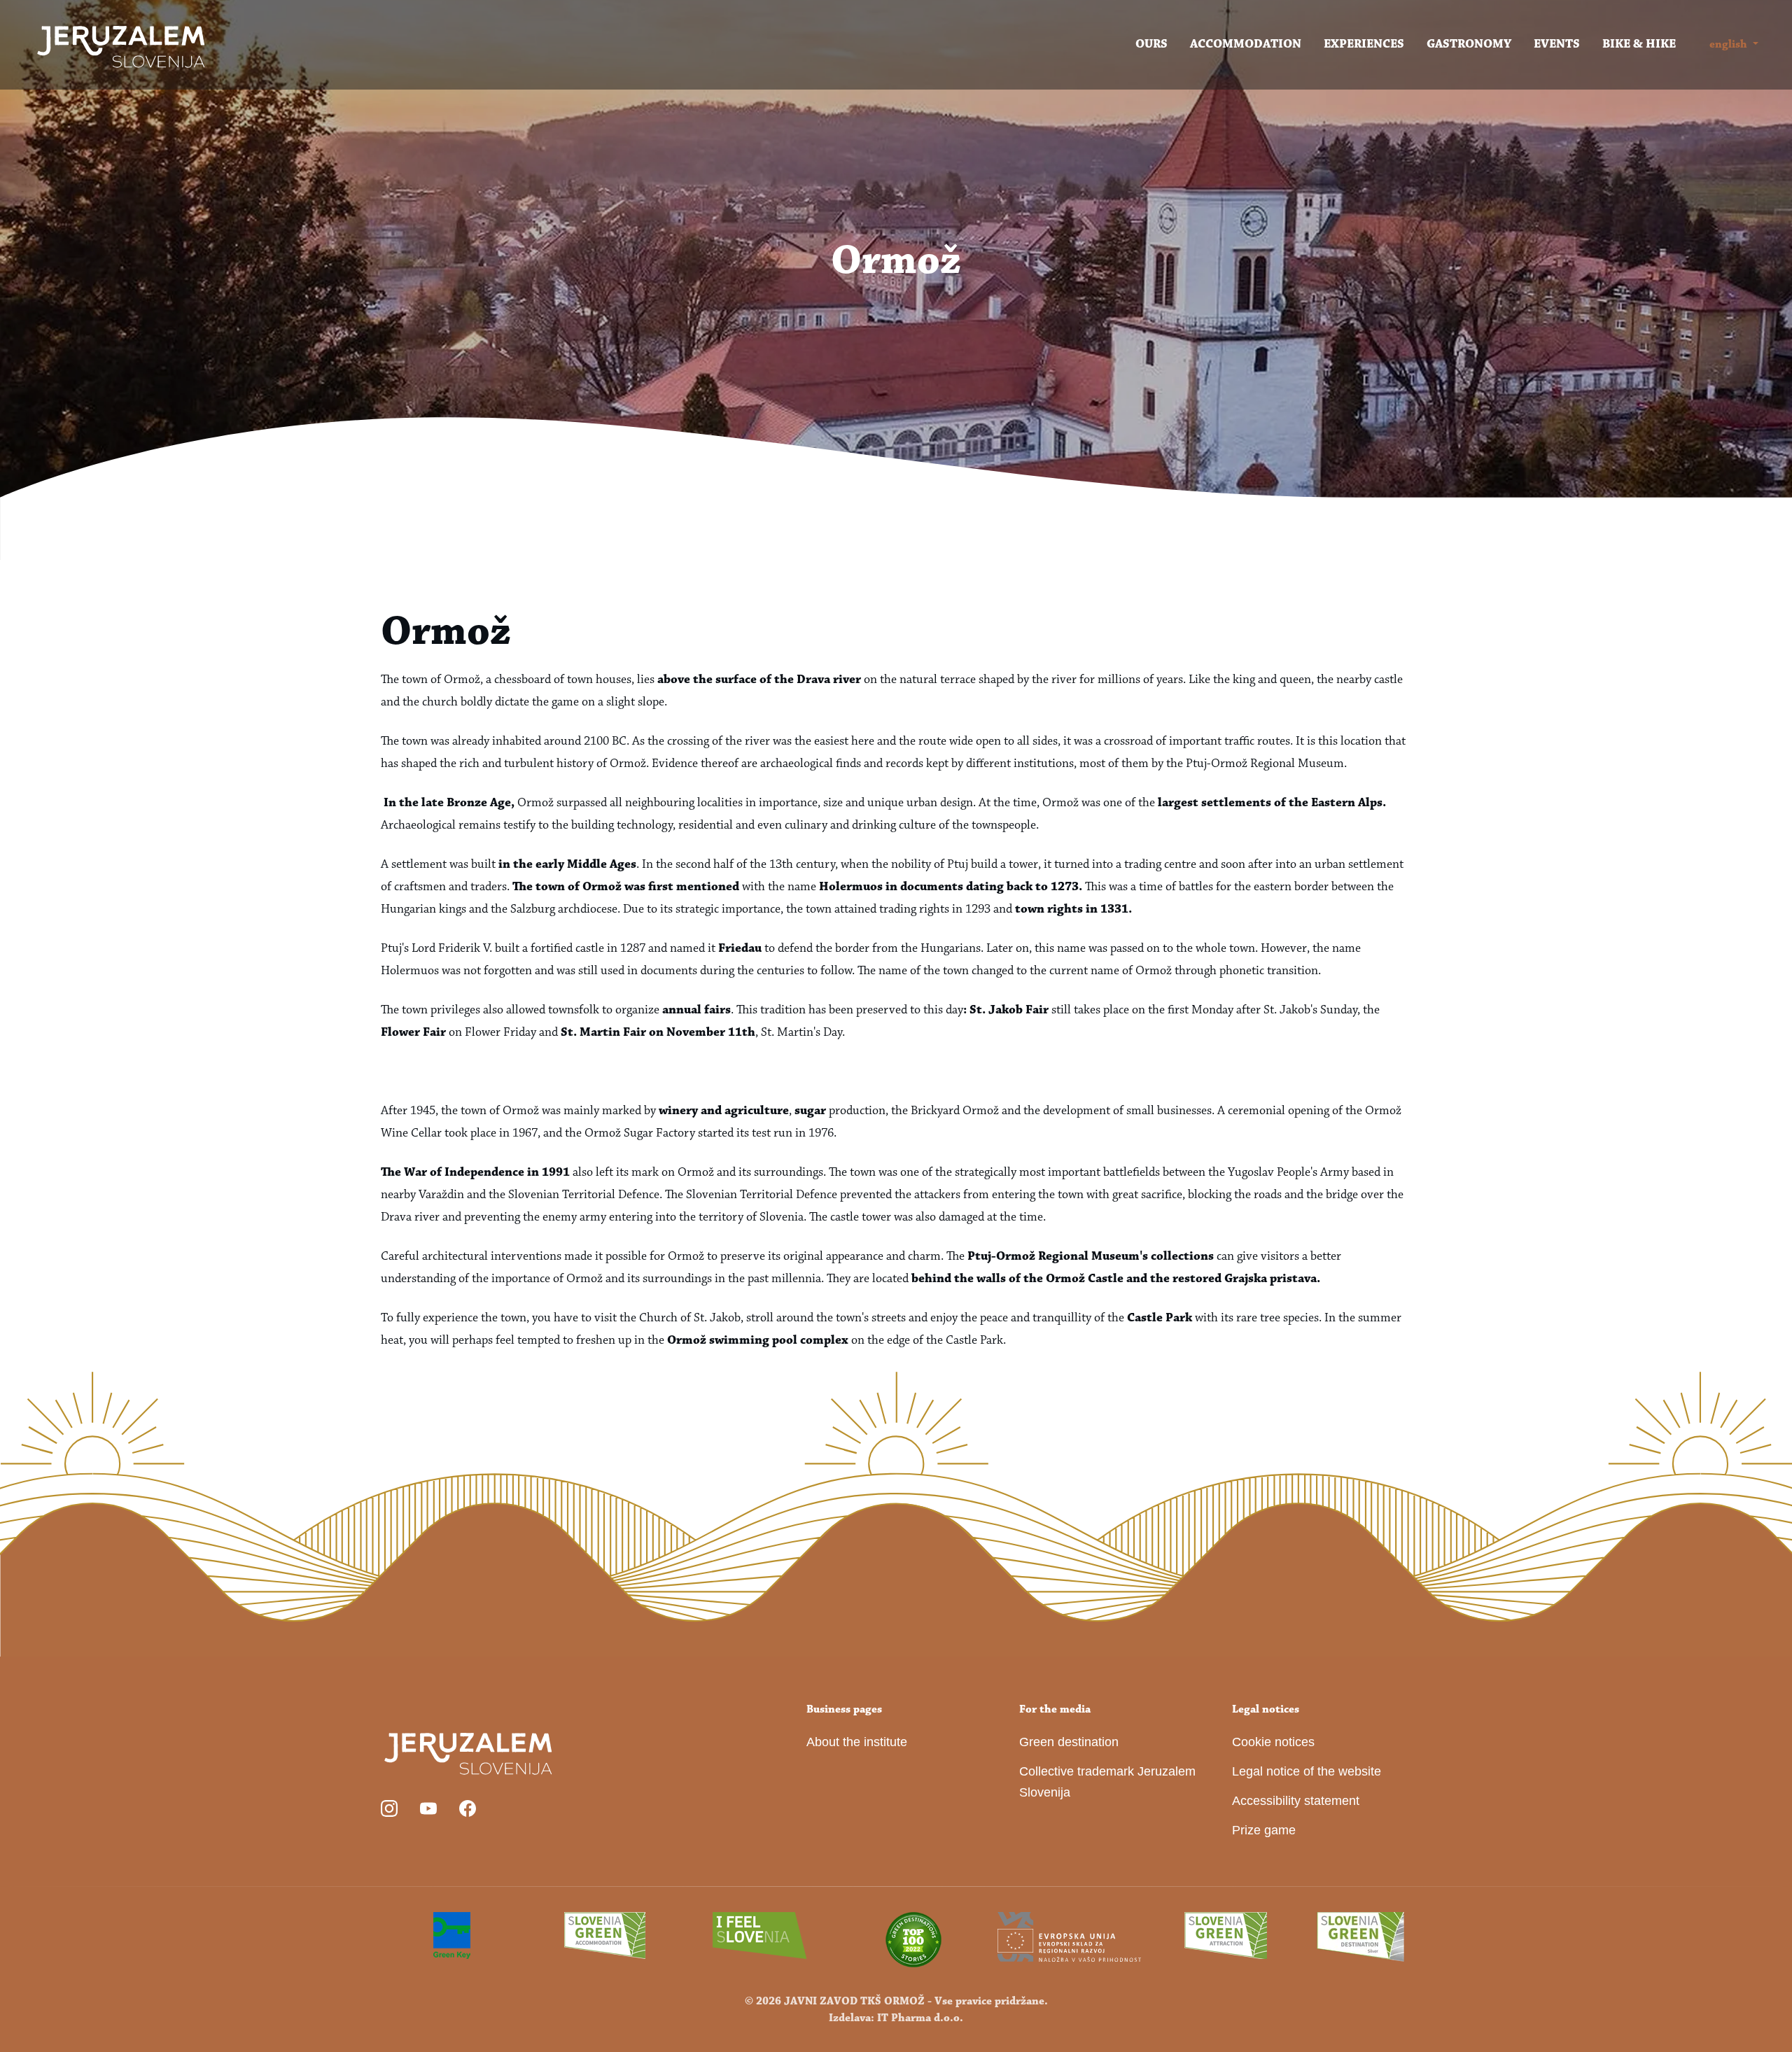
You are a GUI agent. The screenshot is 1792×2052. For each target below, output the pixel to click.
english (1728, 45)
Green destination (1069, 1742)
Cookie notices (1273, 1742)
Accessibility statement (1296, 1801)
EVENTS (1557, 45)
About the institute (857, 1742)
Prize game (1264, 1830)
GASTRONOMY (1469, 45)
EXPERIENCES (1364, 45)
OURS (1151, 45)
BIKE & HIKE (1639, 45)
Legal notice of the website (1307, 1771)
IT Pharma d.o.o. (920, 2018)
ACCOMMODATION (1246, 45)
